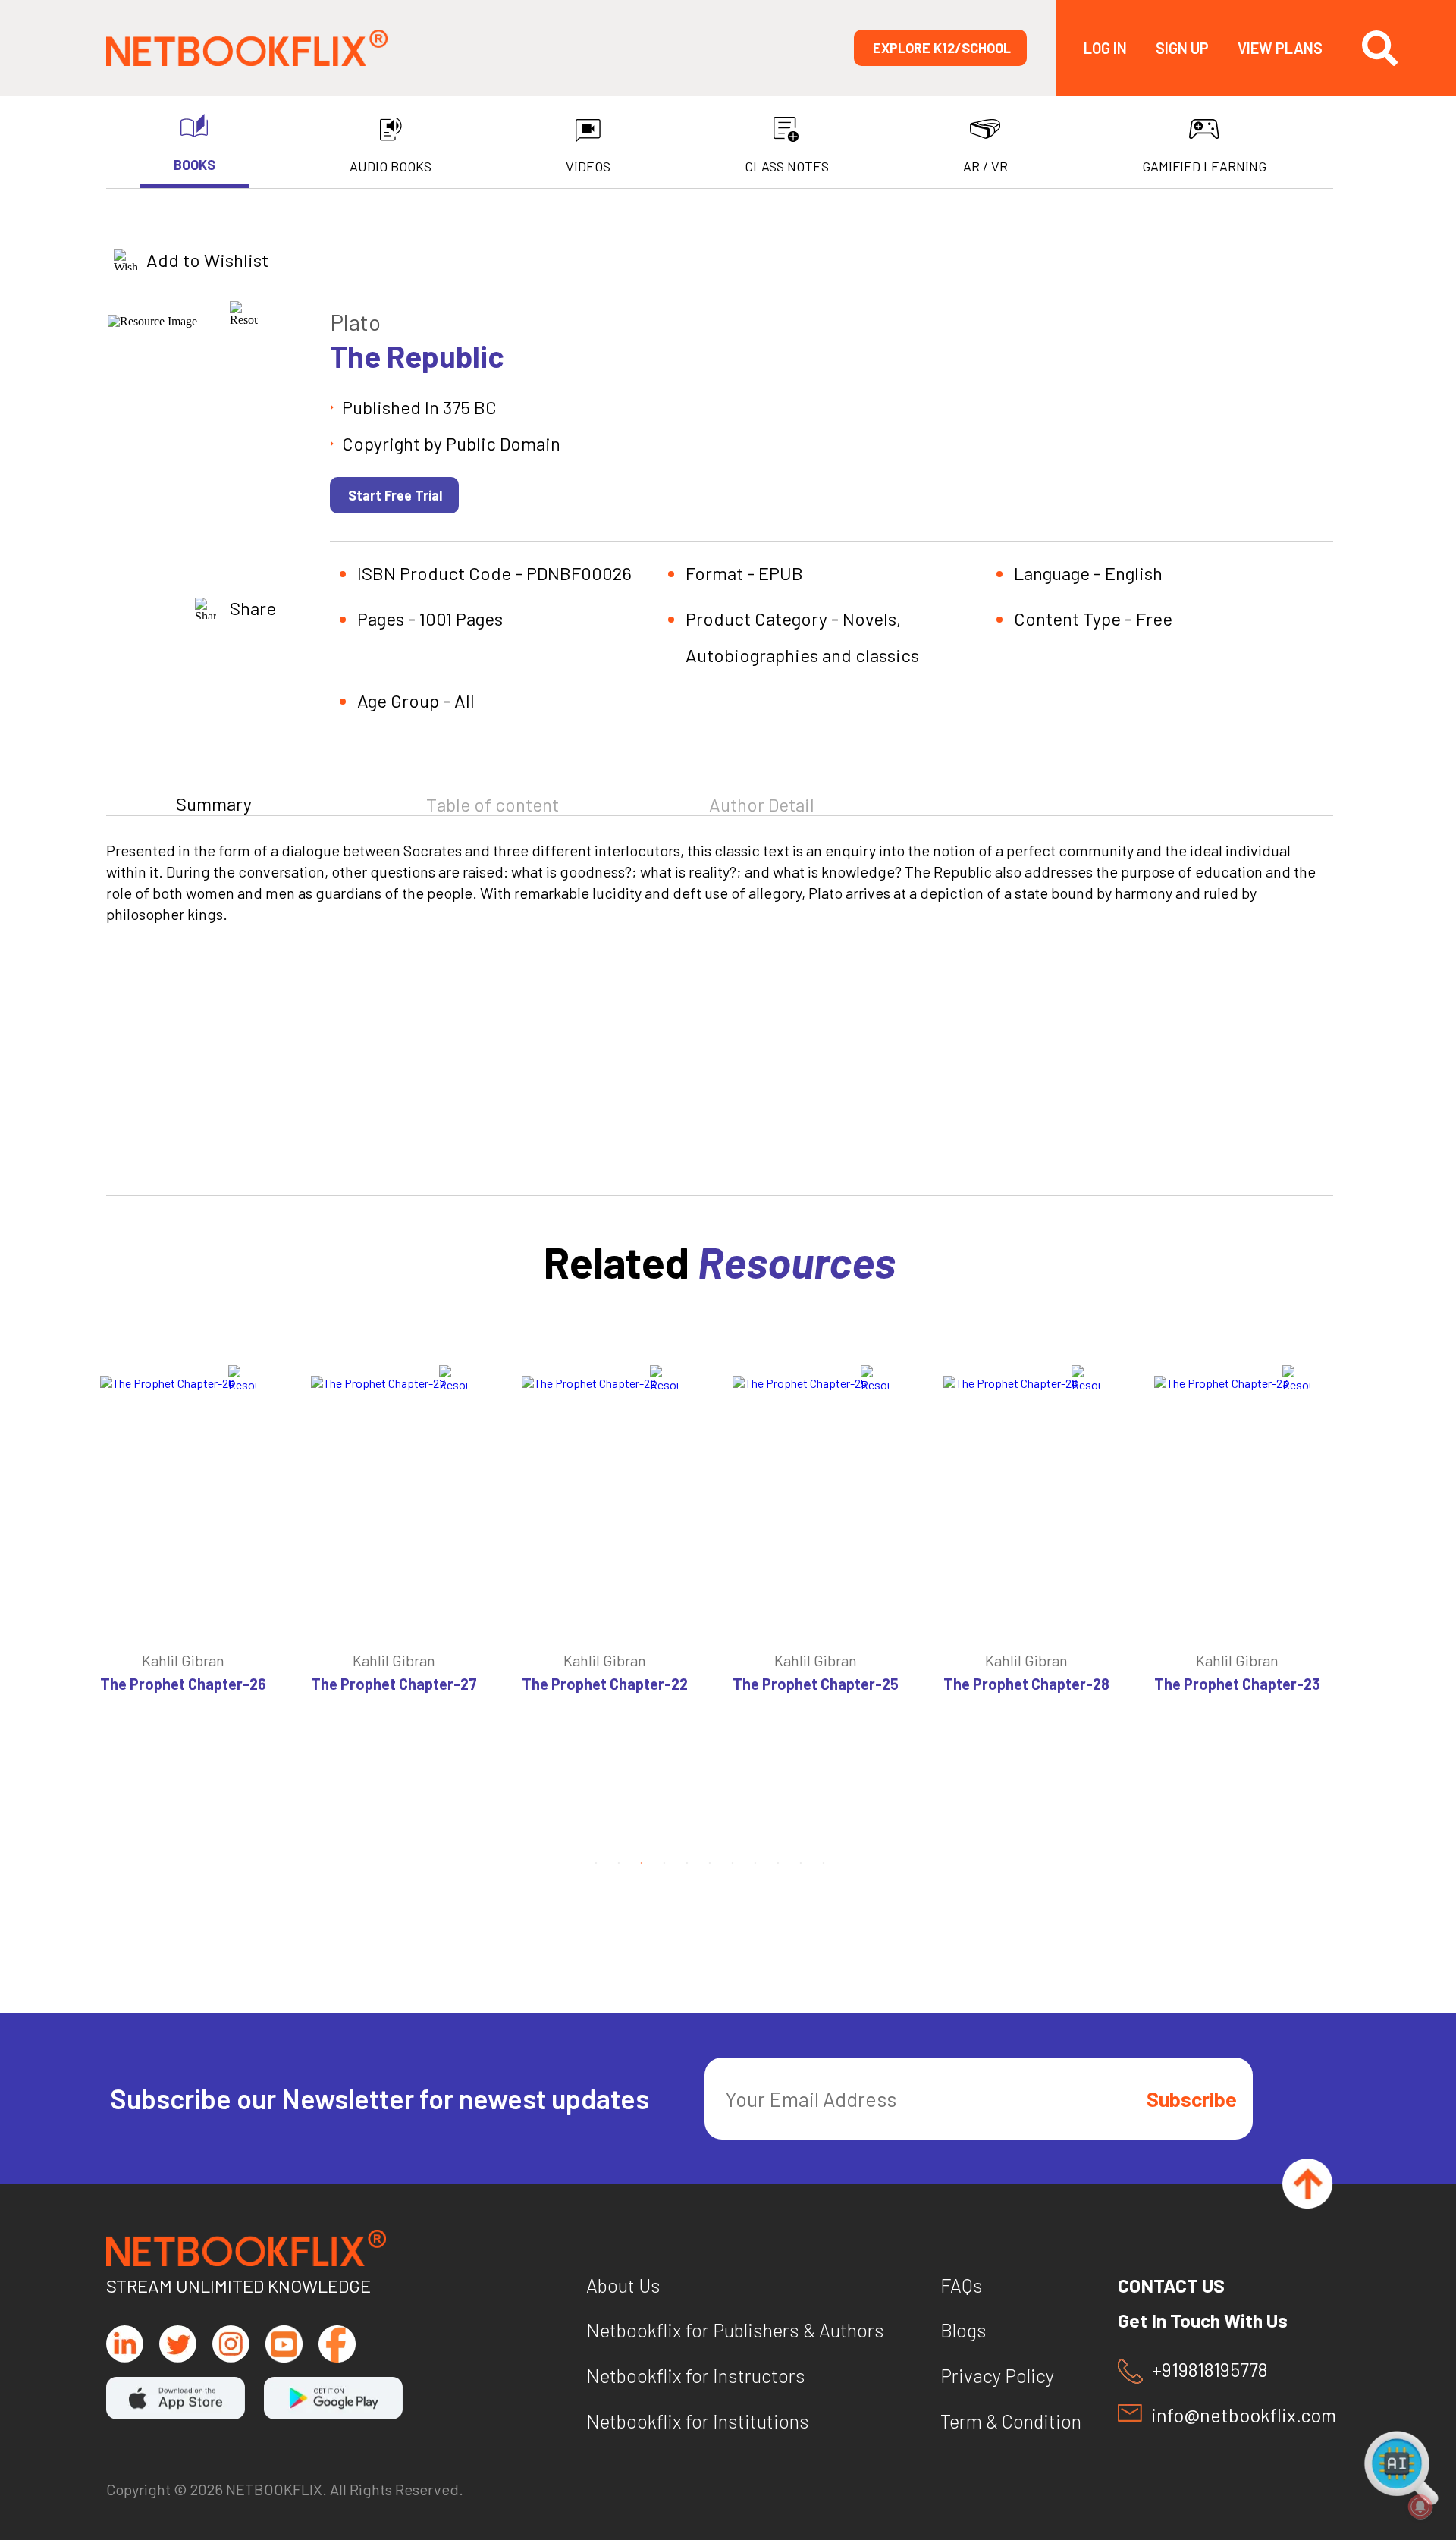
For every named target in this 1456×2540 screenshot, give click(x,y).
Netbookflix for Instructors (696, 2375)
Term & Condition (1011, 2421)
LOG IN (1105, 48)
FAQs (962, 2285)
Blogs (963, 2330)
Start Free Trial (395, 495)
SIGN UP (1182, 48)
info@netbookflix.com (1242, 2415)
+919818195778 (1210, 2370)
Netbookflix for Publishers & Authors (735, 2330)
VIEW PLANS (1280, 48)
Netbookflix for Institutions (698, 2421)
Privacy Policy (997, 2375)
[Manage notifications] (1420, 2507)
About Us (623, 2285)
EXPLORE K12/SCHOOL (942, 48)
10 (801, 1863)
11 (824, 1863)
